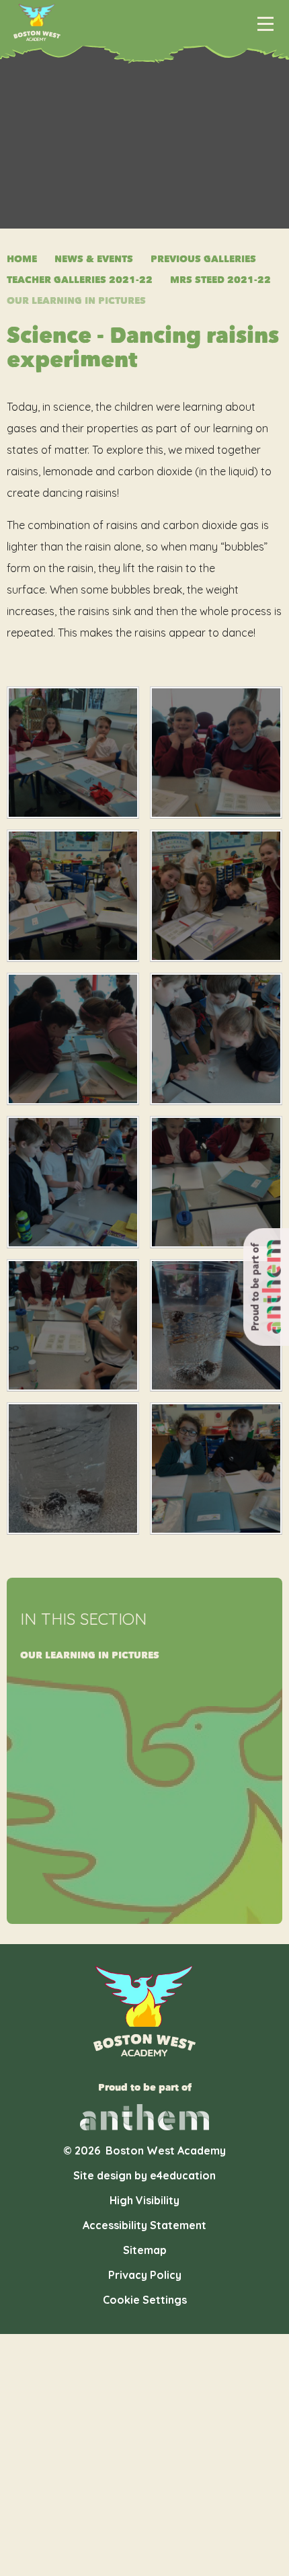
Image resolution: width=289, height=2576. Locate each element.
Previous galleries (203, 259)
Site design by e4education (144, 2175)
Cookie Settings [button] (145, 2300)
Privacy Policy (145, 2275)
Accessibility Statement (144, 2225)
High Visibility (144, 2200)
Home (22, 259)
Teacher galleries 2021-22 (80, 280)
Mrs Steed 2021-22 (220, 280)
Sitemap (145, 2250)
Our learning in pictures (76, 301)
